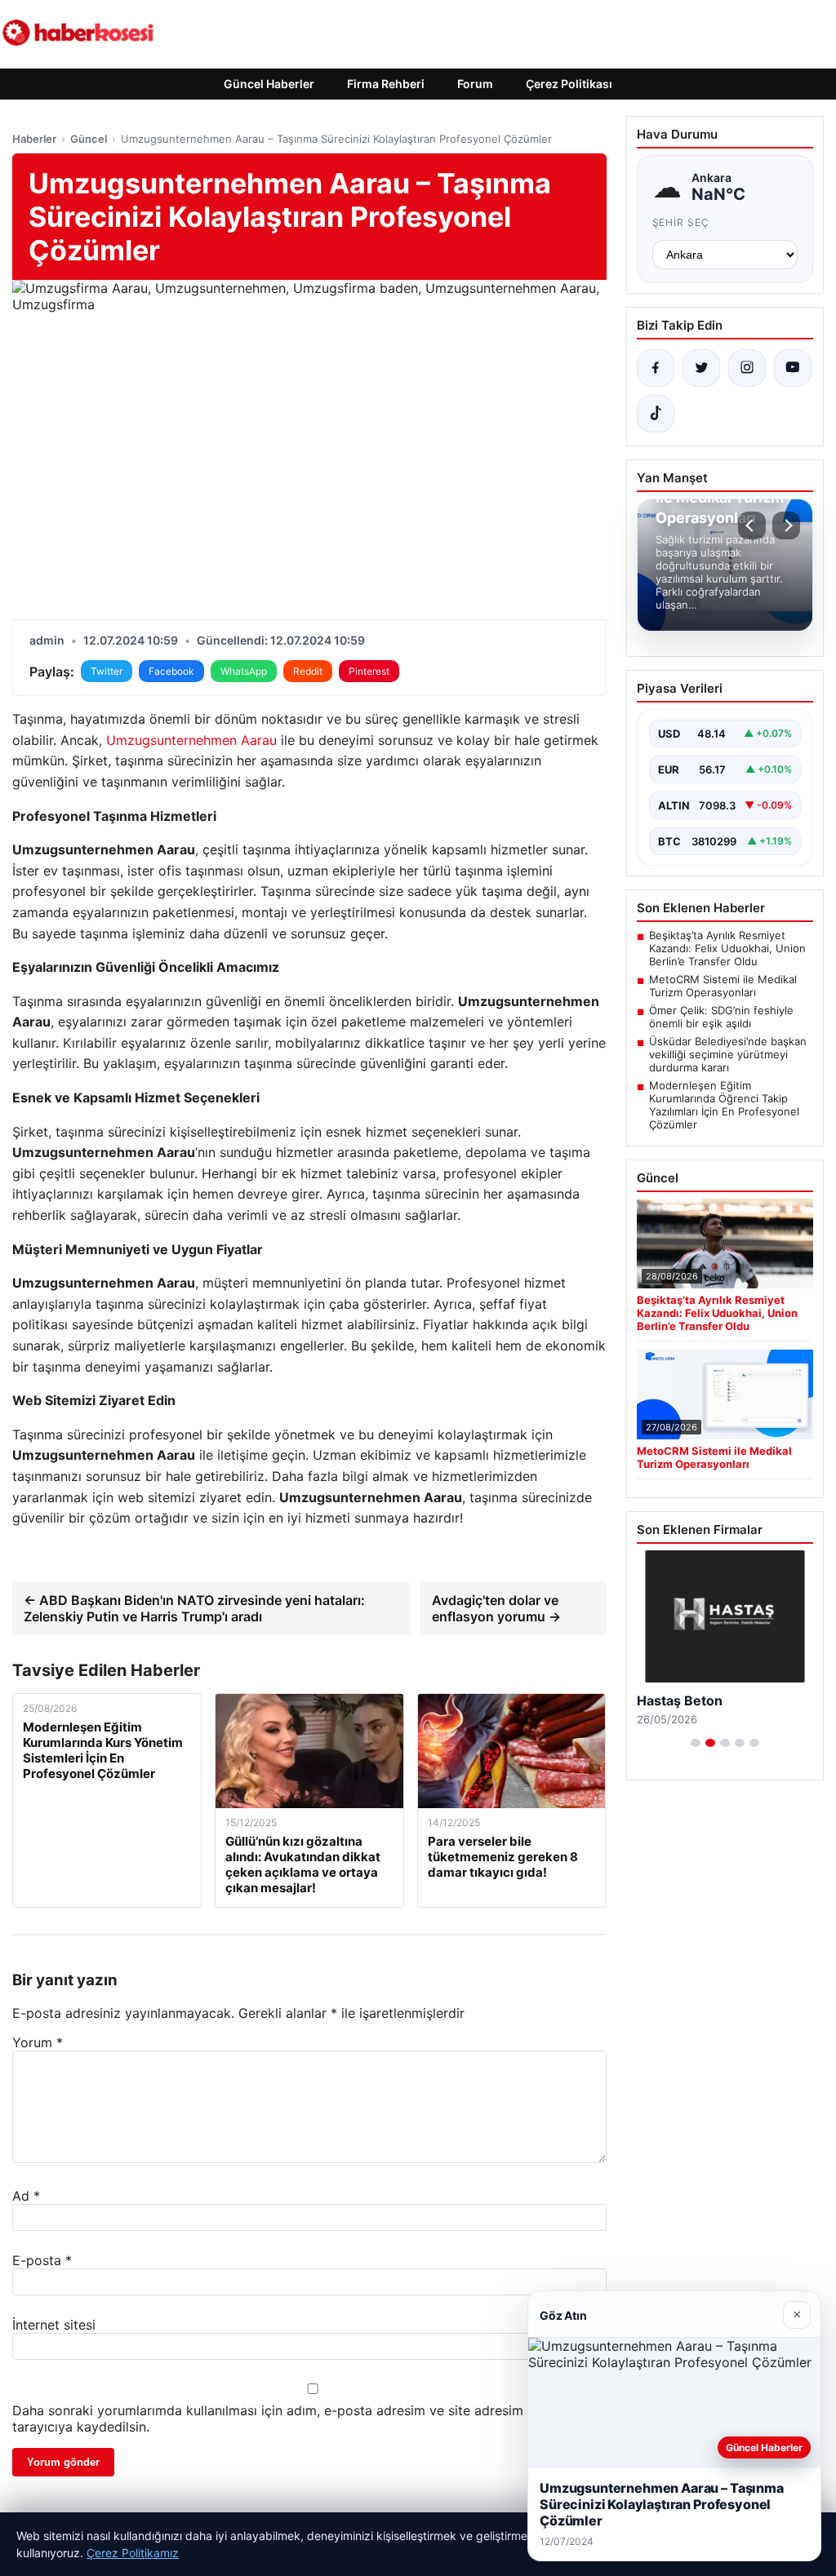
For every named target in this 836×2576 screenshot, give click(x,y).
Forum (475, 84)
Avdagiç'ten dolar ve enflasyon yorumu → (496, 1608)
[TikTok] (656, 414)
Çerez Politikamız (133, 2553)
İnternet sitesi (54, 2325)
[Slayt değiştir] (696, 1743)
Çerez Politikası (569, 84)
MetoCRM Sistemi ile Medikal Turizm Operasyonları (723, 986)
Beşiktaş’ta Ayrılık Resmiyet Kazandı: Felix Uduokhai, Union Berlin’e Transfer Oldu (727, 948)
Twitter (107, 671)
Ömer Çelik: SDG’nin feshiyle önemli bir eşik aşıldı (721, 1017)
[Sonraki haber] (786, 525)
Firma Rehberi (386, 84)
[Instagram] (747, 368)
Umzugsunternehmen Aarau (191, 740)
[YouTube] (793, 368)
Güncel (89, 139)
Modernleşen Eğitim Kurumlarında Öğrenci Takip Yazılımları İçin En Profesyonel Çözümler (724, 1105)
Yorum (38, 2042)
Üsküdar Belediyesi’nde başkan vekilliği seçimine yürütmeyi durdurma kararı (728, 1054)
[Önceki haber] (752, 525)
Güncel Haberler (269, 84)
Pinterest (369, 671)
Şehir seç (681, 222)
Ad (26, 2196)
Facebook (171, 671)
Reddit (308, 671)
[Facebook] (656, 368)
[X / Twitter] (701, 368)
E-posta (42, 2260)
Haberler (34, 139)
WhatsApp (244, 671)
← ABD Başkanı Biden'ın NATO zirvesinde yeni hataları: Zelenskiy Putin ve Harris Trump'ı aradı (194, 1608)
